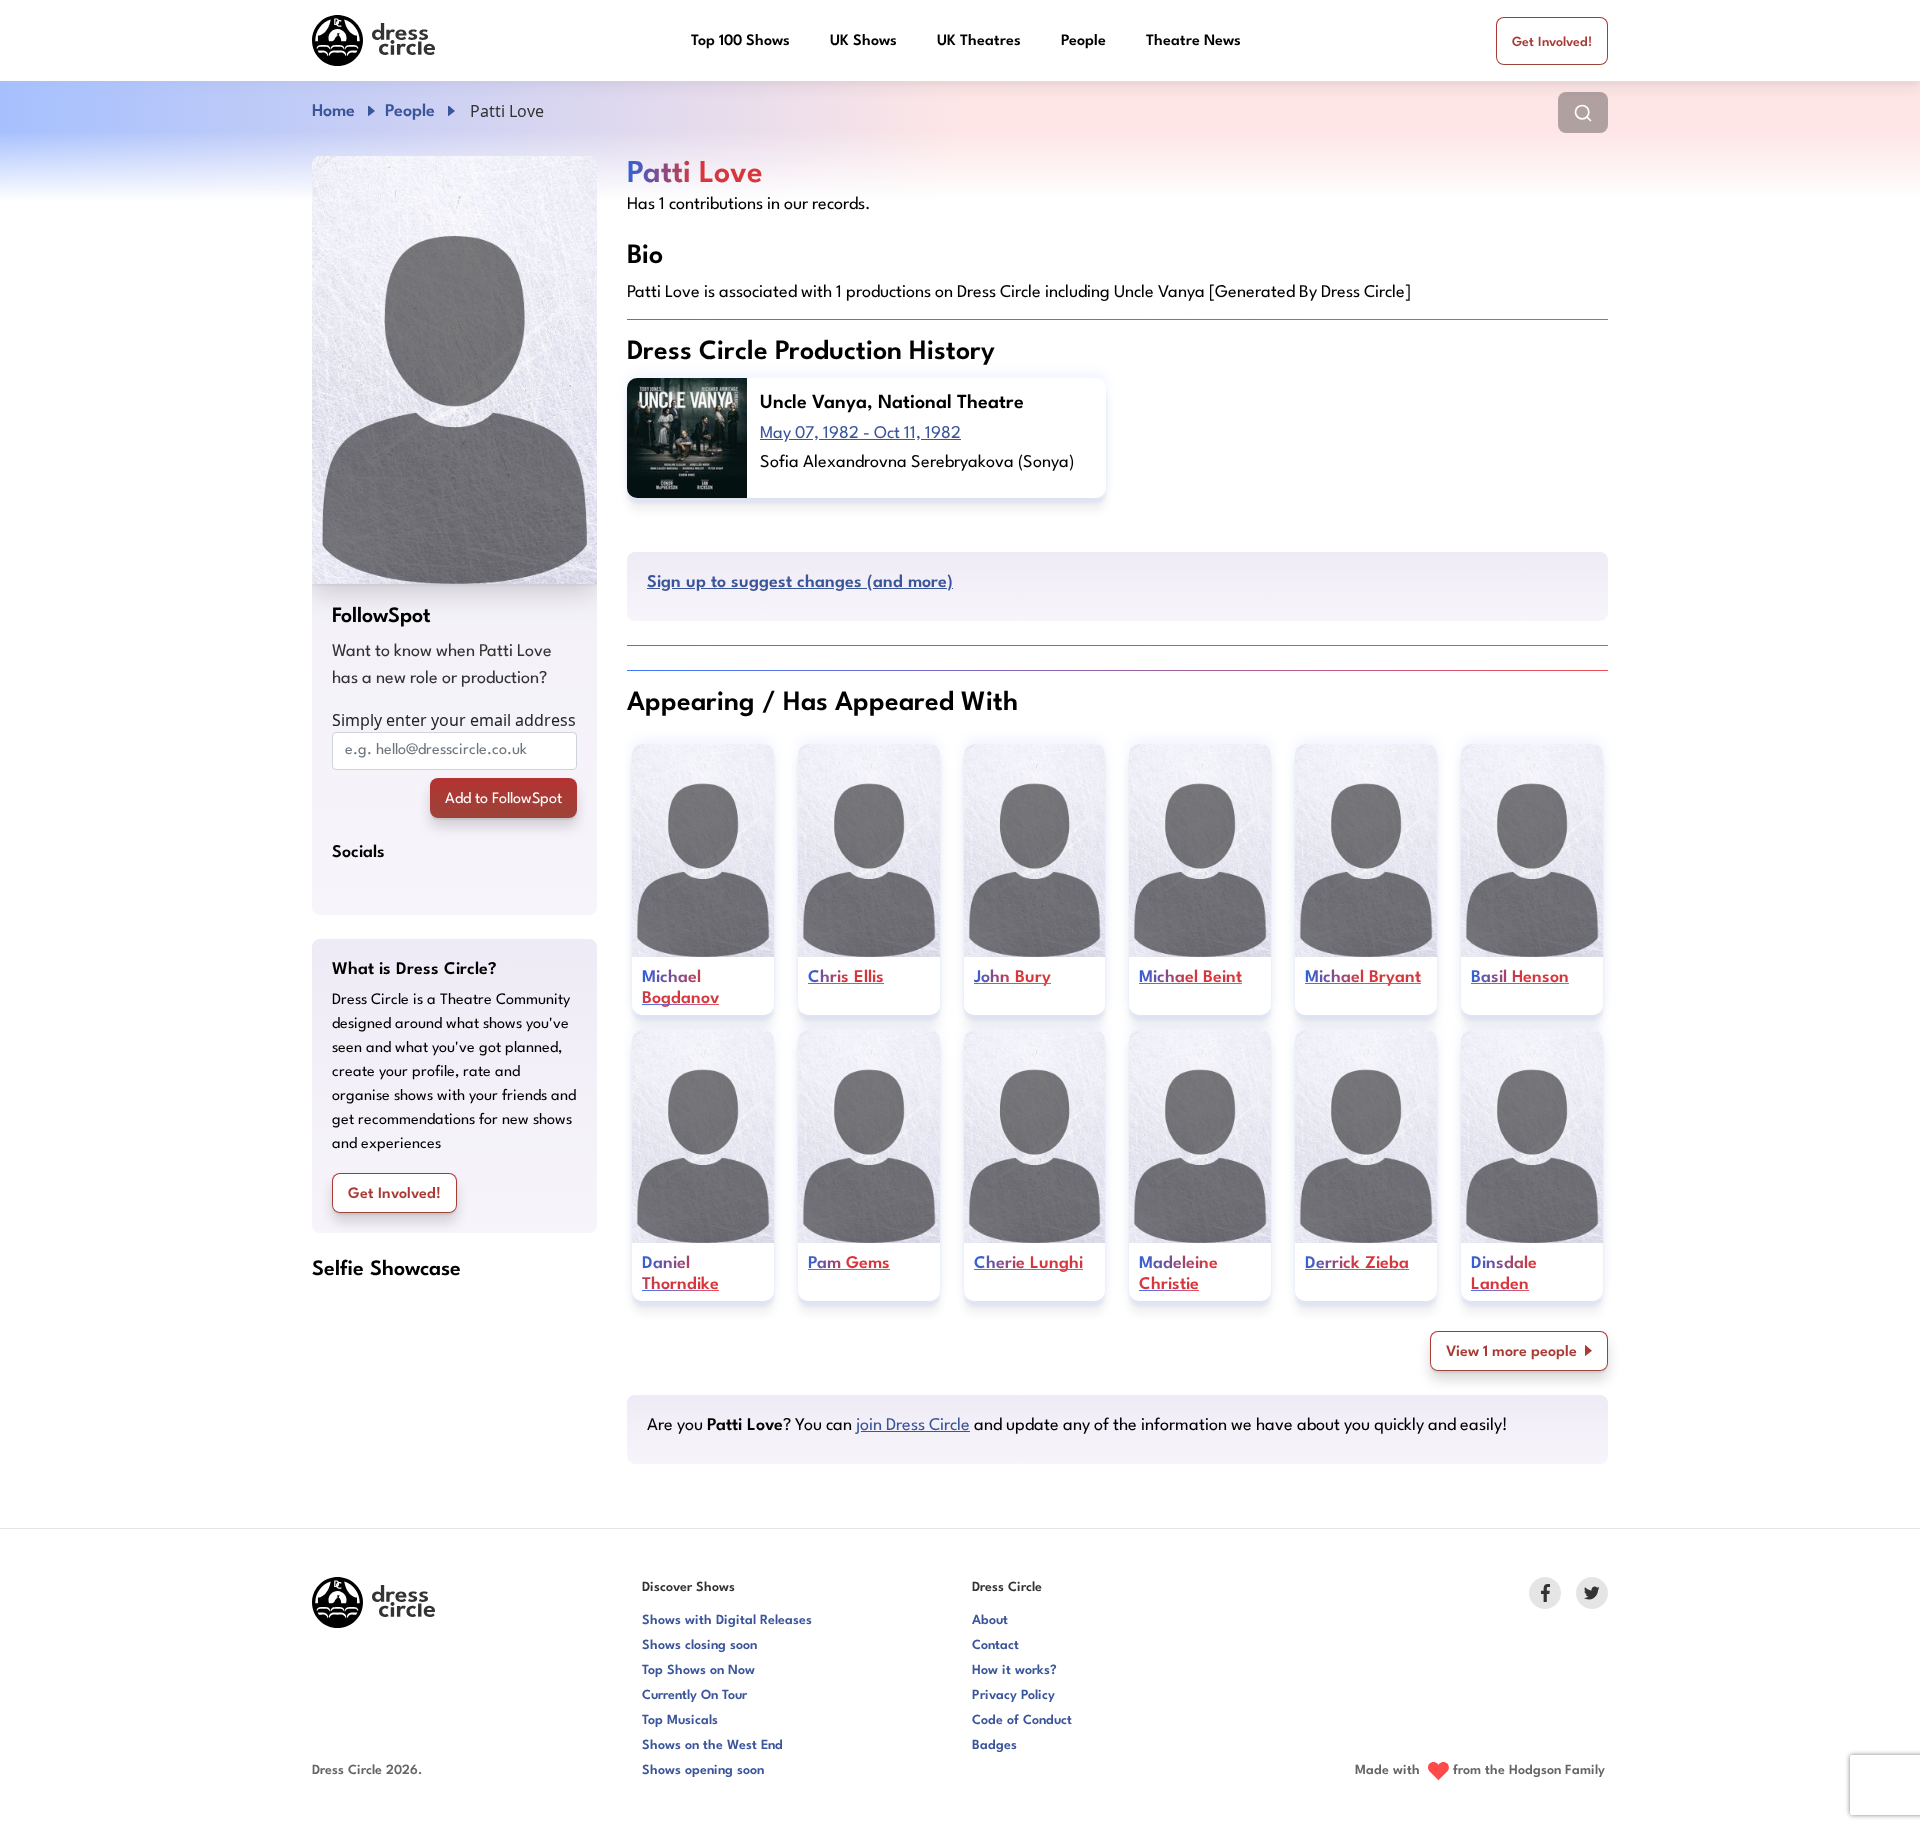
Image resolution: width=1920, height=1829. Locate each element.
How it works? (1014, 1670)
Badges (994, 1745)
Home (333, 111)
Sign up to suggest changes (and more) (800, 582)
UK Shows (863, 41)
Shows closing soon (699, 1645)
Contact (995, 1645)
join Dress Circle (913, 1425)
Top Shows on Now (698, 1670)
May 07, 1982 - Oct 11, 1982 (860, 433)
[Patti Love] (454, 370)
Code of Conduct (1022, 1720)
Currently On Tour (694, 1695)
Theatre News (1193, 41)
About (990, 1620)
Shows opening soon (703, 1770)
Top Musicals (680, 1720)
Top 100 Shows (740, 41)
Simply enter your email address (454, 720)
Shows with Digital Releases (727, 1620)
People (1083, 41)
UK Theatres (979, 41)
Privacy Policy (1013, 1695)
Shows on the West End (712, 1745)
